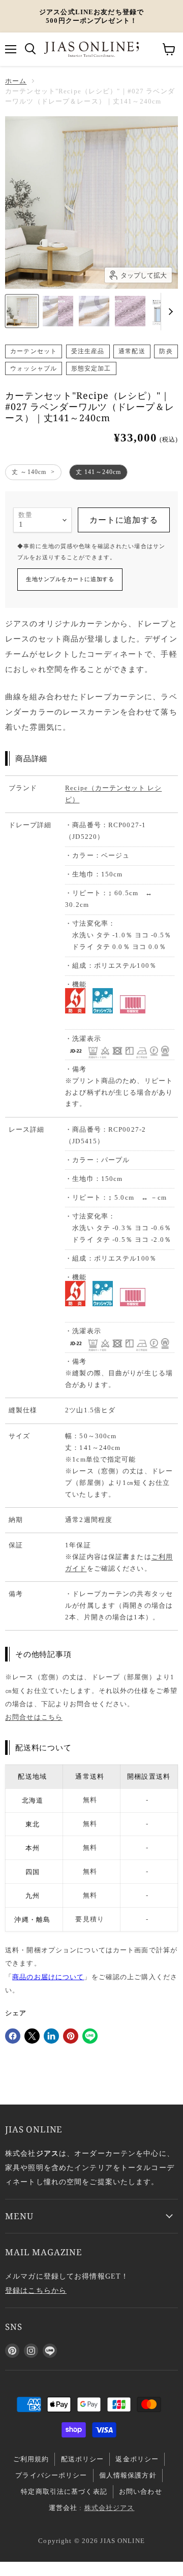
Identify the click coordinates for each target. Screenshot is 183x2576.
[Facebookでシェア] (13, 2036)
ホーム (16, 81)
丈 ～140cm (29, 472)
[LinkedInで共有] (51, 2036)
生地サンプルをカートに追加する (70, 579)
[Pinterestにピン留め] (71, 2036)
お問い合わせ (141, 2492)
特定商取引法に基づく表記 (64, 2492)
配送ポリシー (83, 2459)
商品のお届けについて (48, 1977)
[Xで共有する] (32, 2036)
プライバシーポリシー (51, 2475)
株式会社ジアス (110, 2508)
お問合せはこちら (34, 1717)
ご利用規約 (31, 2459)
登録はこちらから (36, 2290)
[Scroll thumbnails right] (169, 312)
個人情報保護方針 (128, 2475)
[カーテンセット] (22, 311)
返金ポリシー (137, 2459)
